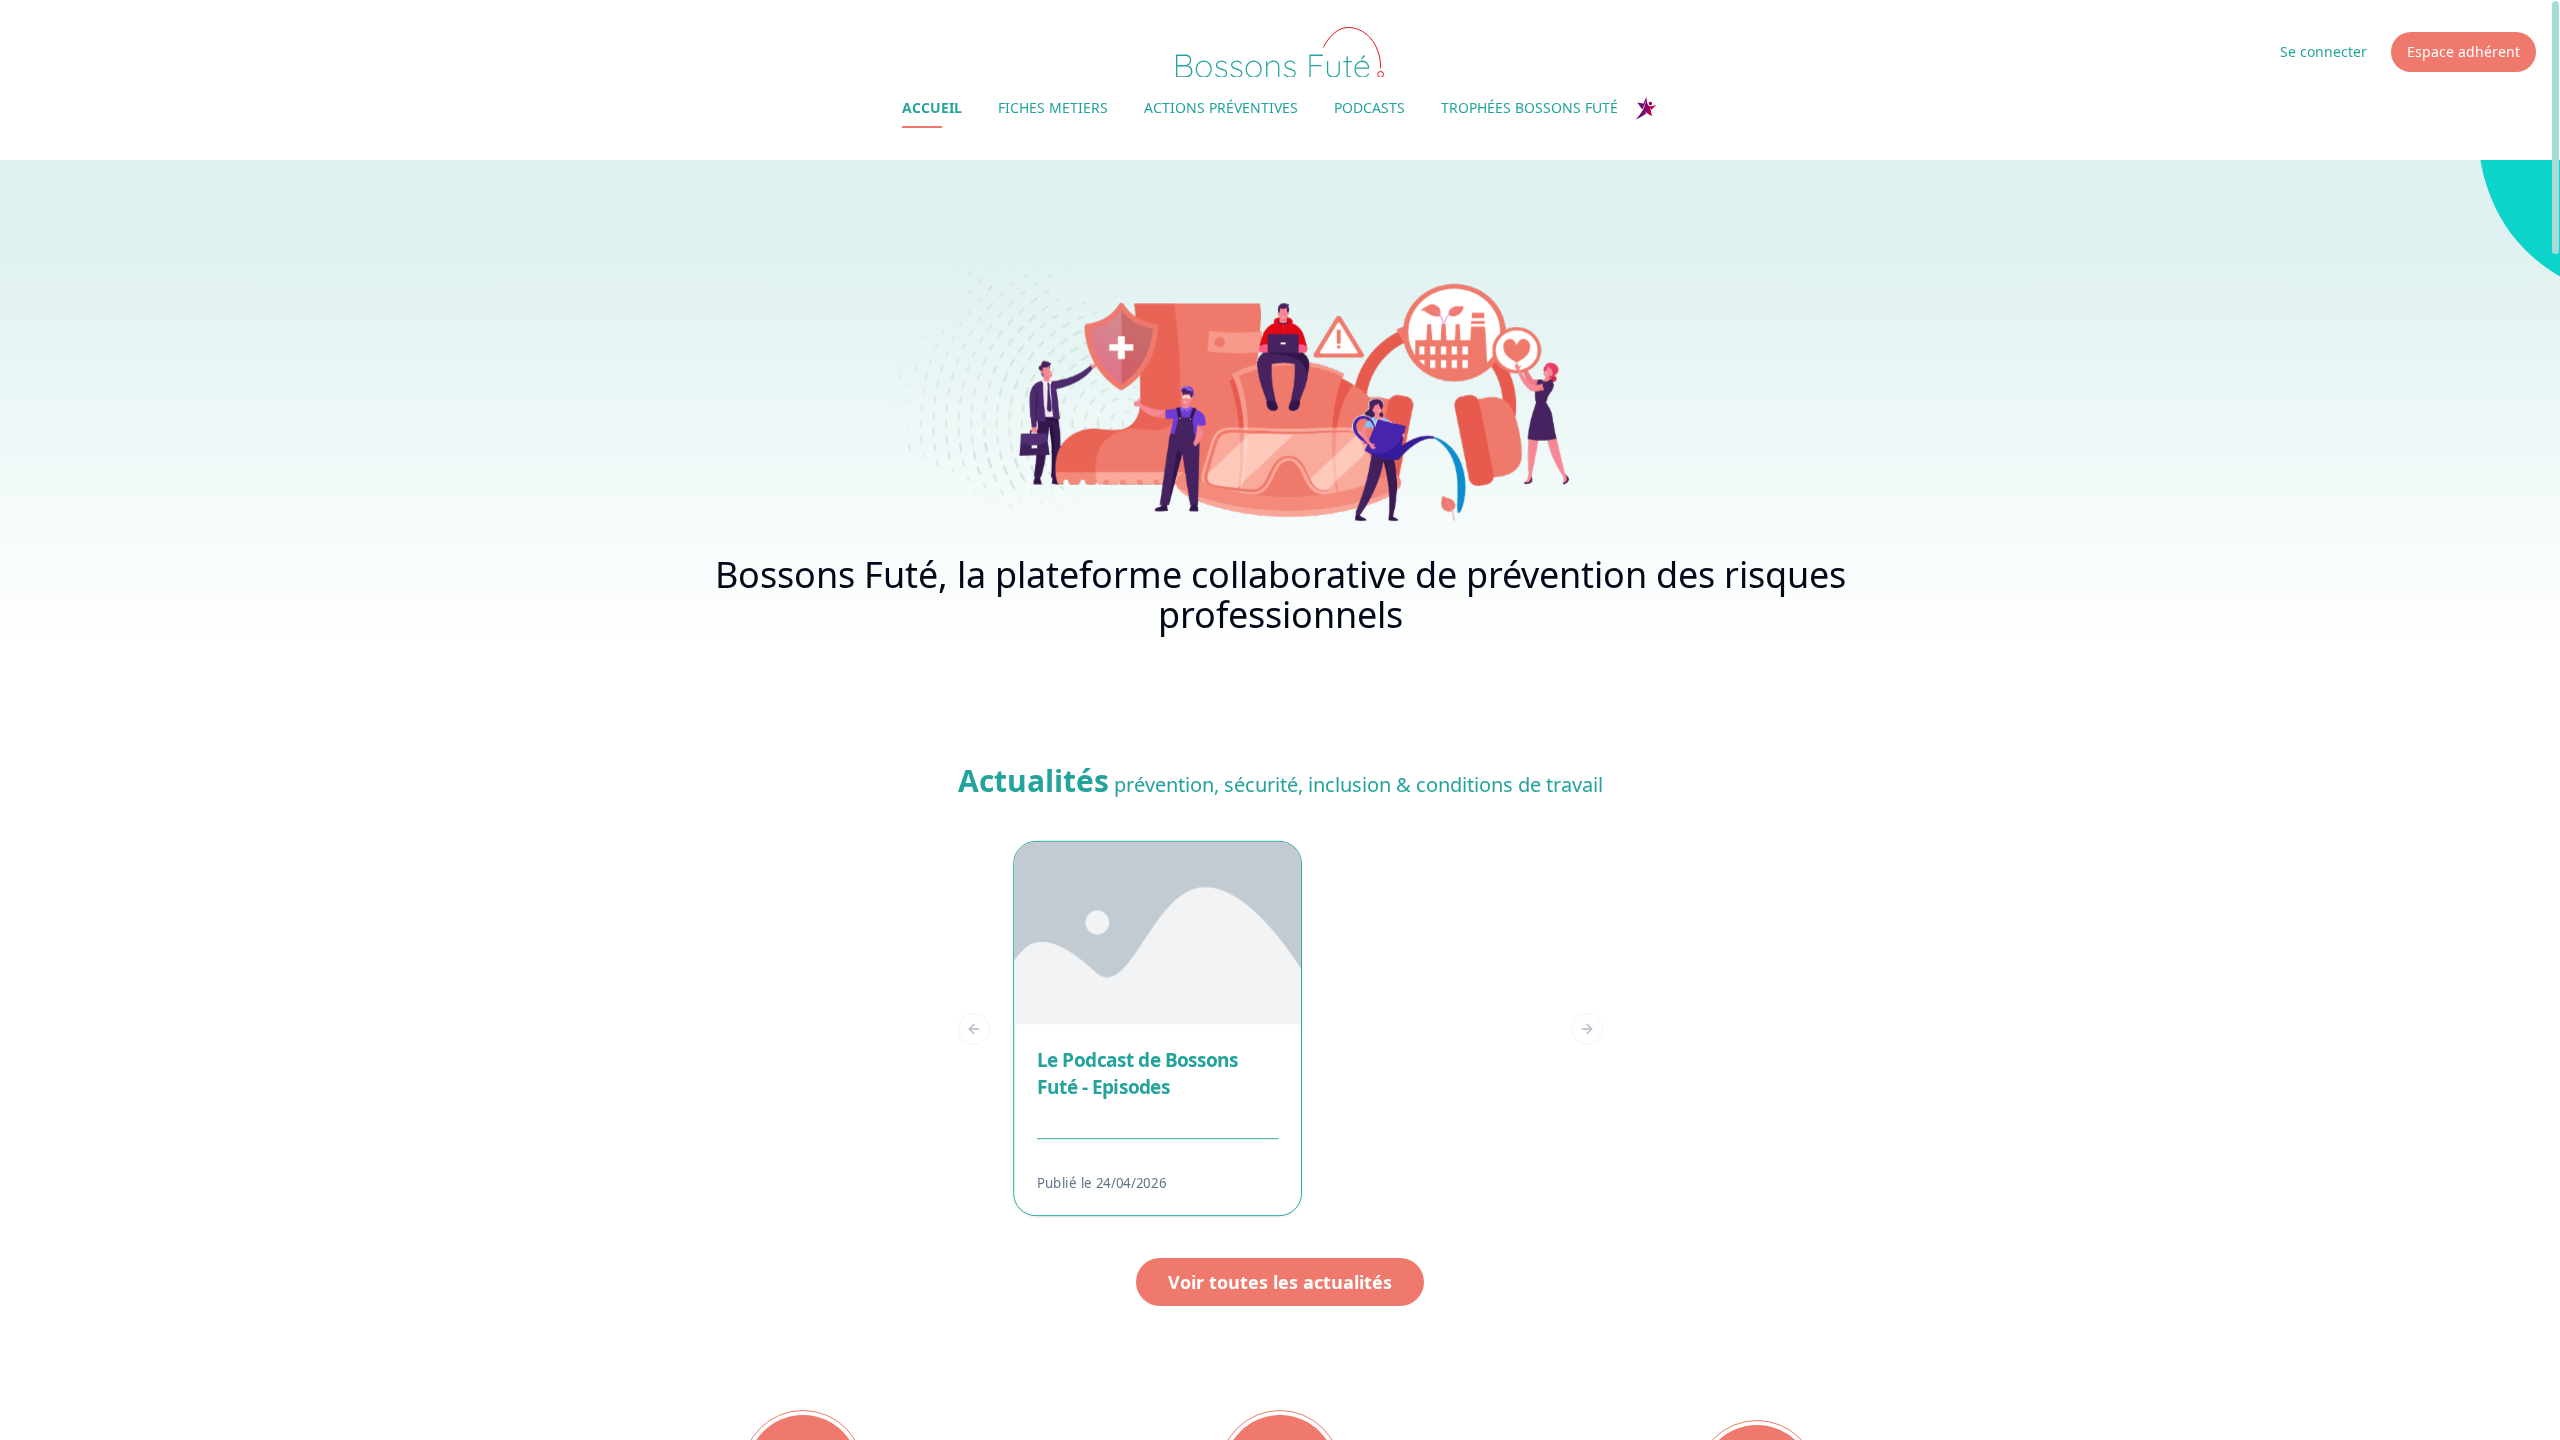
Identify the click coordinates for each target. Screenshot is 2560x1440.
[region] (1280, 1028)
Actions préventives (1221, 107)
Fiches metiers (1053, 107)
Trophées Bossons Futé (1529, 107)
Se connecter (2323, 51)
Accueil (932, 107)
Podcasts (1369, 107)
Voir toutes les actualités (1280, 1282)
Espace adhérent (2463, 51)
